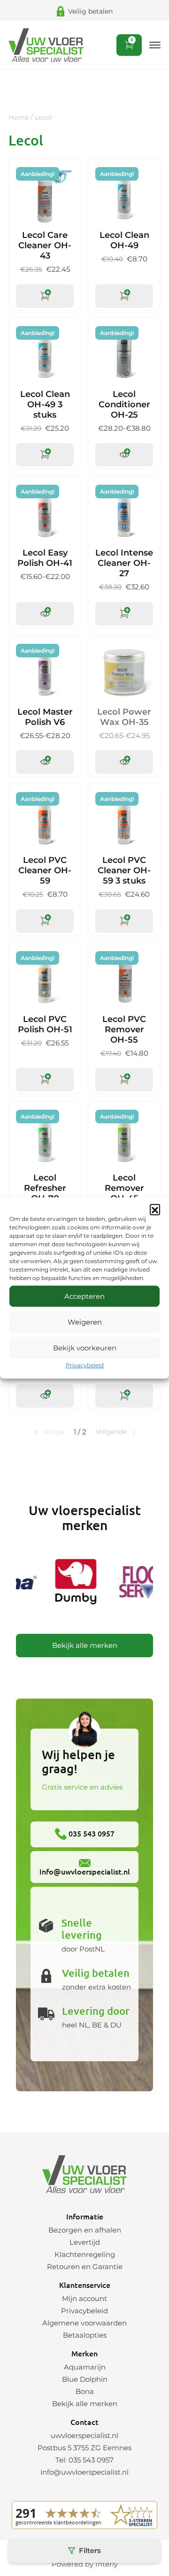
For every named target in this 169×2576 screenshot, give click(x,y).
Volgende (111, 1432)
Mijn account (84, 2298)
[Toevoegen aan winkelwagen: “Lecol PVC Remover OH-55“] (124, 1080)
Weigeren (85, 1322)
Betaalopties (85, 2335)
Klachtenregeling (85, 2254)
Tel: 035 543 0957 (84, 2460)
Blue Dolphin (85, 2379)
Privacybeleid (85, 1365)
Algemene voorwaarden (84, 2323)
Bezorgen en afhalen (85, 2230)
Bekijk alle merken (85, 1645)
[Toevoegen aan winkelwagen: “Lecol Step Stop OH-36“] (124, 1396)
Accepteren (84, 1296)
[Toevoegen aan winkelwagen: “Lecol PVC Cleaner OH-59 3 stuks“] (124, 921)
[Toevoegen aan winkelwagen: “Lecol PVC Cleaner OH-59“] (45, 921)
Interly (107, 2564)
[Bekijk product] (124, 455)
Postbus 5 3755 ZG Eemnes (84, 2448)
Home (19, 117)
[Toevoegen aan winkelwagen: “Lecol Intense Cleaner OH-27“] (124, 614)
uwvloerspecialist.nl (84, 2435)
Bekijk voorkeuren (85, 1348)
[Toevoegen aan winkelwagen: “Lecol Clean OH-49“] (124, 296)
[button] (155, 1209)
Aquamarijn (85, 2367)
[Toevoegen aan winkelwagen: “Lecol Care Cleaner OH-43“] (45, 296)
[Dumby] (72, 1583)
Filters (90, 2550)
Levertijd (85, 2242)
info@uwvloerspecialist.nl (84, 2472)
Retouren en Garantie (85, 2267)
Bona (85, 2391)
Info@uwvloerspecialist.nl (85, 1871)
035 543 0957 (91, 1833)
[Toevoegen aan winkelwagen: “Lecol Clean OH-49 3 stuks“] (45, 455)
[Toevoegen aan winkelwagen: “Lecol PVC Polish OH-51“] (45, 1080)
